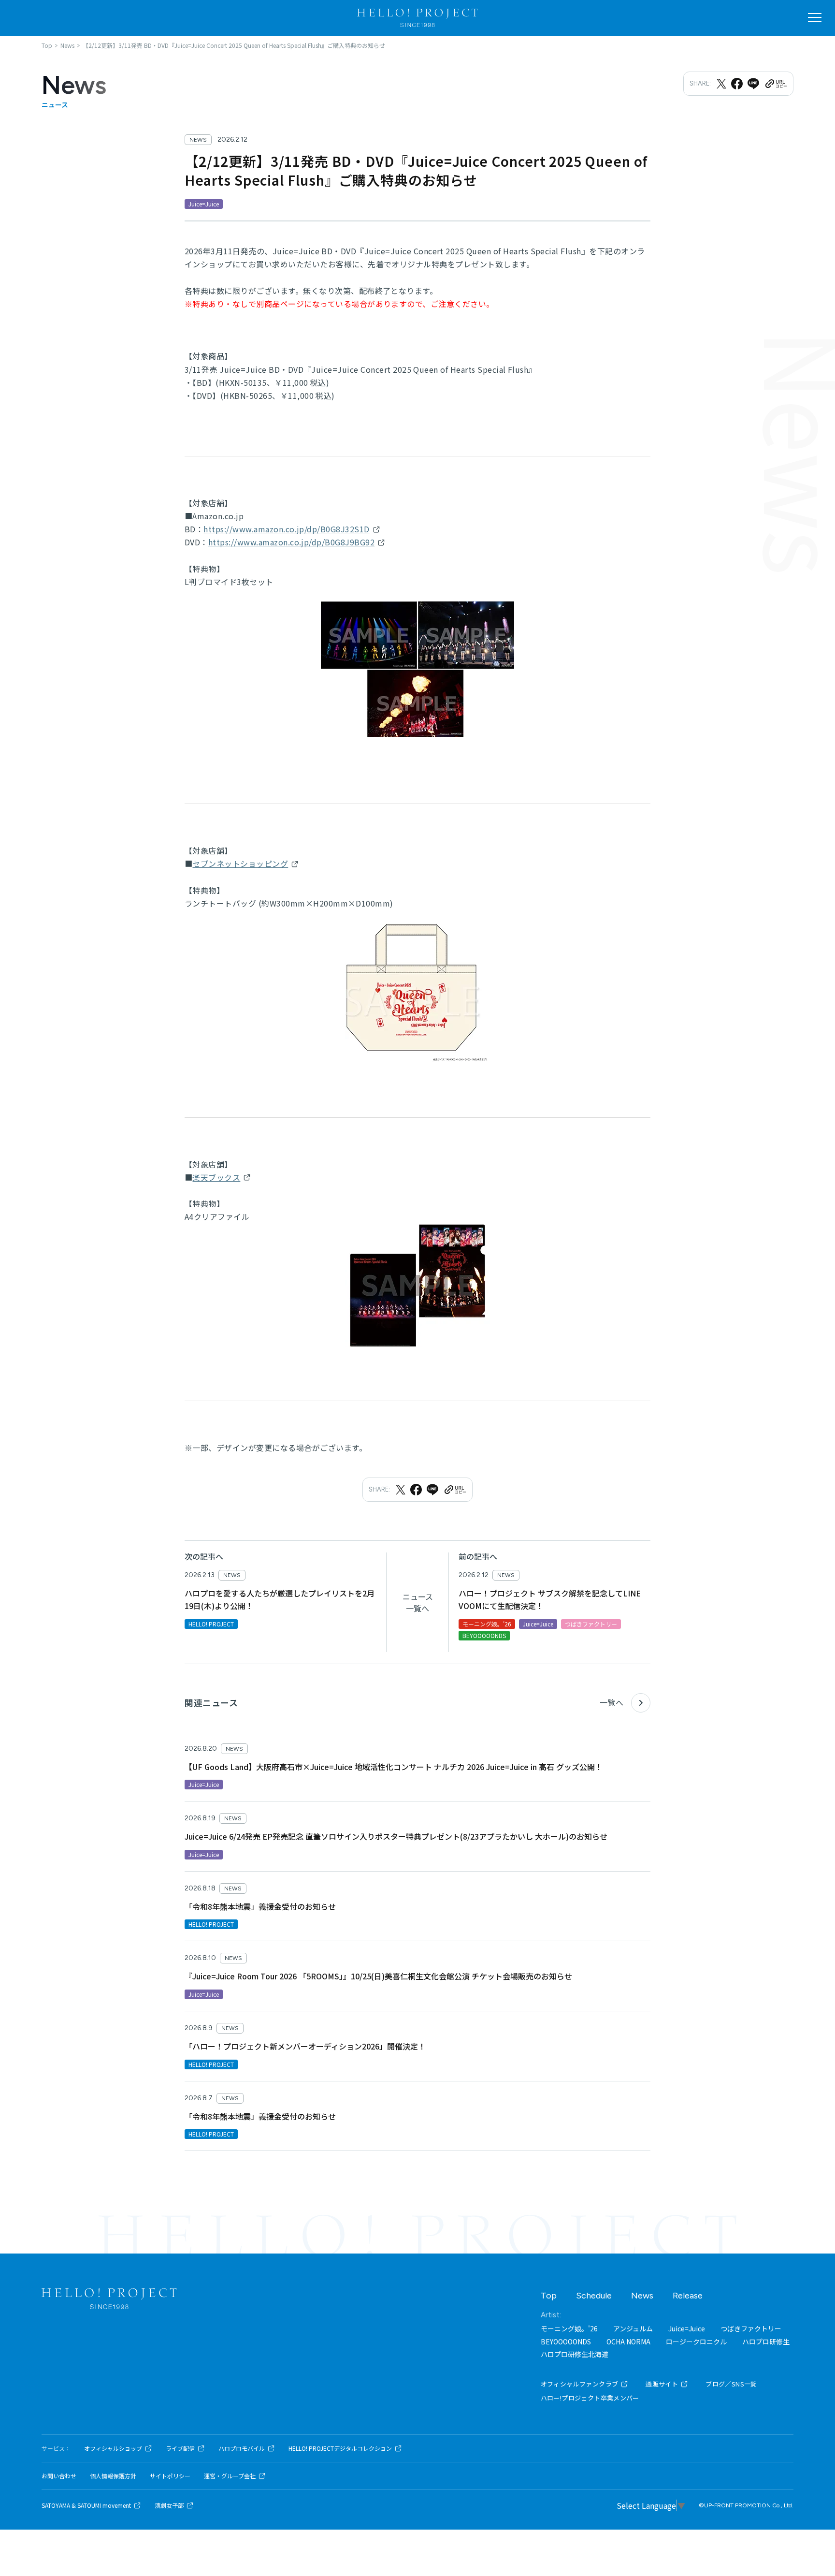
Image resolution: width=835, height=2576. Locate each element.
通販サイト (662, 2384)
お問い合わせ (59, 2476)
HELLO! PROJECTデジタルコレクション (340, 2448)
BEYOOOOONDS (566, 2342)
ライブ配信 (180, 2448)
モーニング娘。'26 (569, 2328)
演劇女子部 (169, 2505)
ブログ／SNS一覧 (731, 2384)
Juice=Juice (687, 2328)
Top (549, 2296)
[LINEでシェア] (753, 84)
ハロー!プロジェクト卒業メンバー (590, 2398)
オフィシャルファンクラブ (580, 2384)
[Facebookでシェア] (737, 84)
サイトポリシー (170, 2476)
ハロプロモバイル (242, 2448)
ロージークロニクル (696, 2342)
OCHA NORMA (628, 2342)
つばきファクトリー (751, 2328)
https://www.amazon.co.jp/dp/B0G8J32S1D (286, 529)
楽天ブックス (216, 1177)
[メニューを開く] (815, 17)
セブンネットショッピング (240, 864)
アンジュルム (633, 2328)
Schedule (594, 2296)
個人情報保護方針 (113, 2476)
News (642, 2296)
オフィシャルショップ (113, 2448)
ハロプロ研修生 (766, 2342)
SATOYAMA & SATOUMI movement (86, 2505)
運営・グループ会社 (230, 2476)
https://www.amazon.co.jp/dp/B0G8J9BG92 (291, 542)
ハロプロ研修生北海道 (575, 2354)
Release (688, 2296)
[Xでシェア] (721, 84)
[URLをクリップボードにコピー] (776, 84)
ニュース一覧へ (418, 1602)
